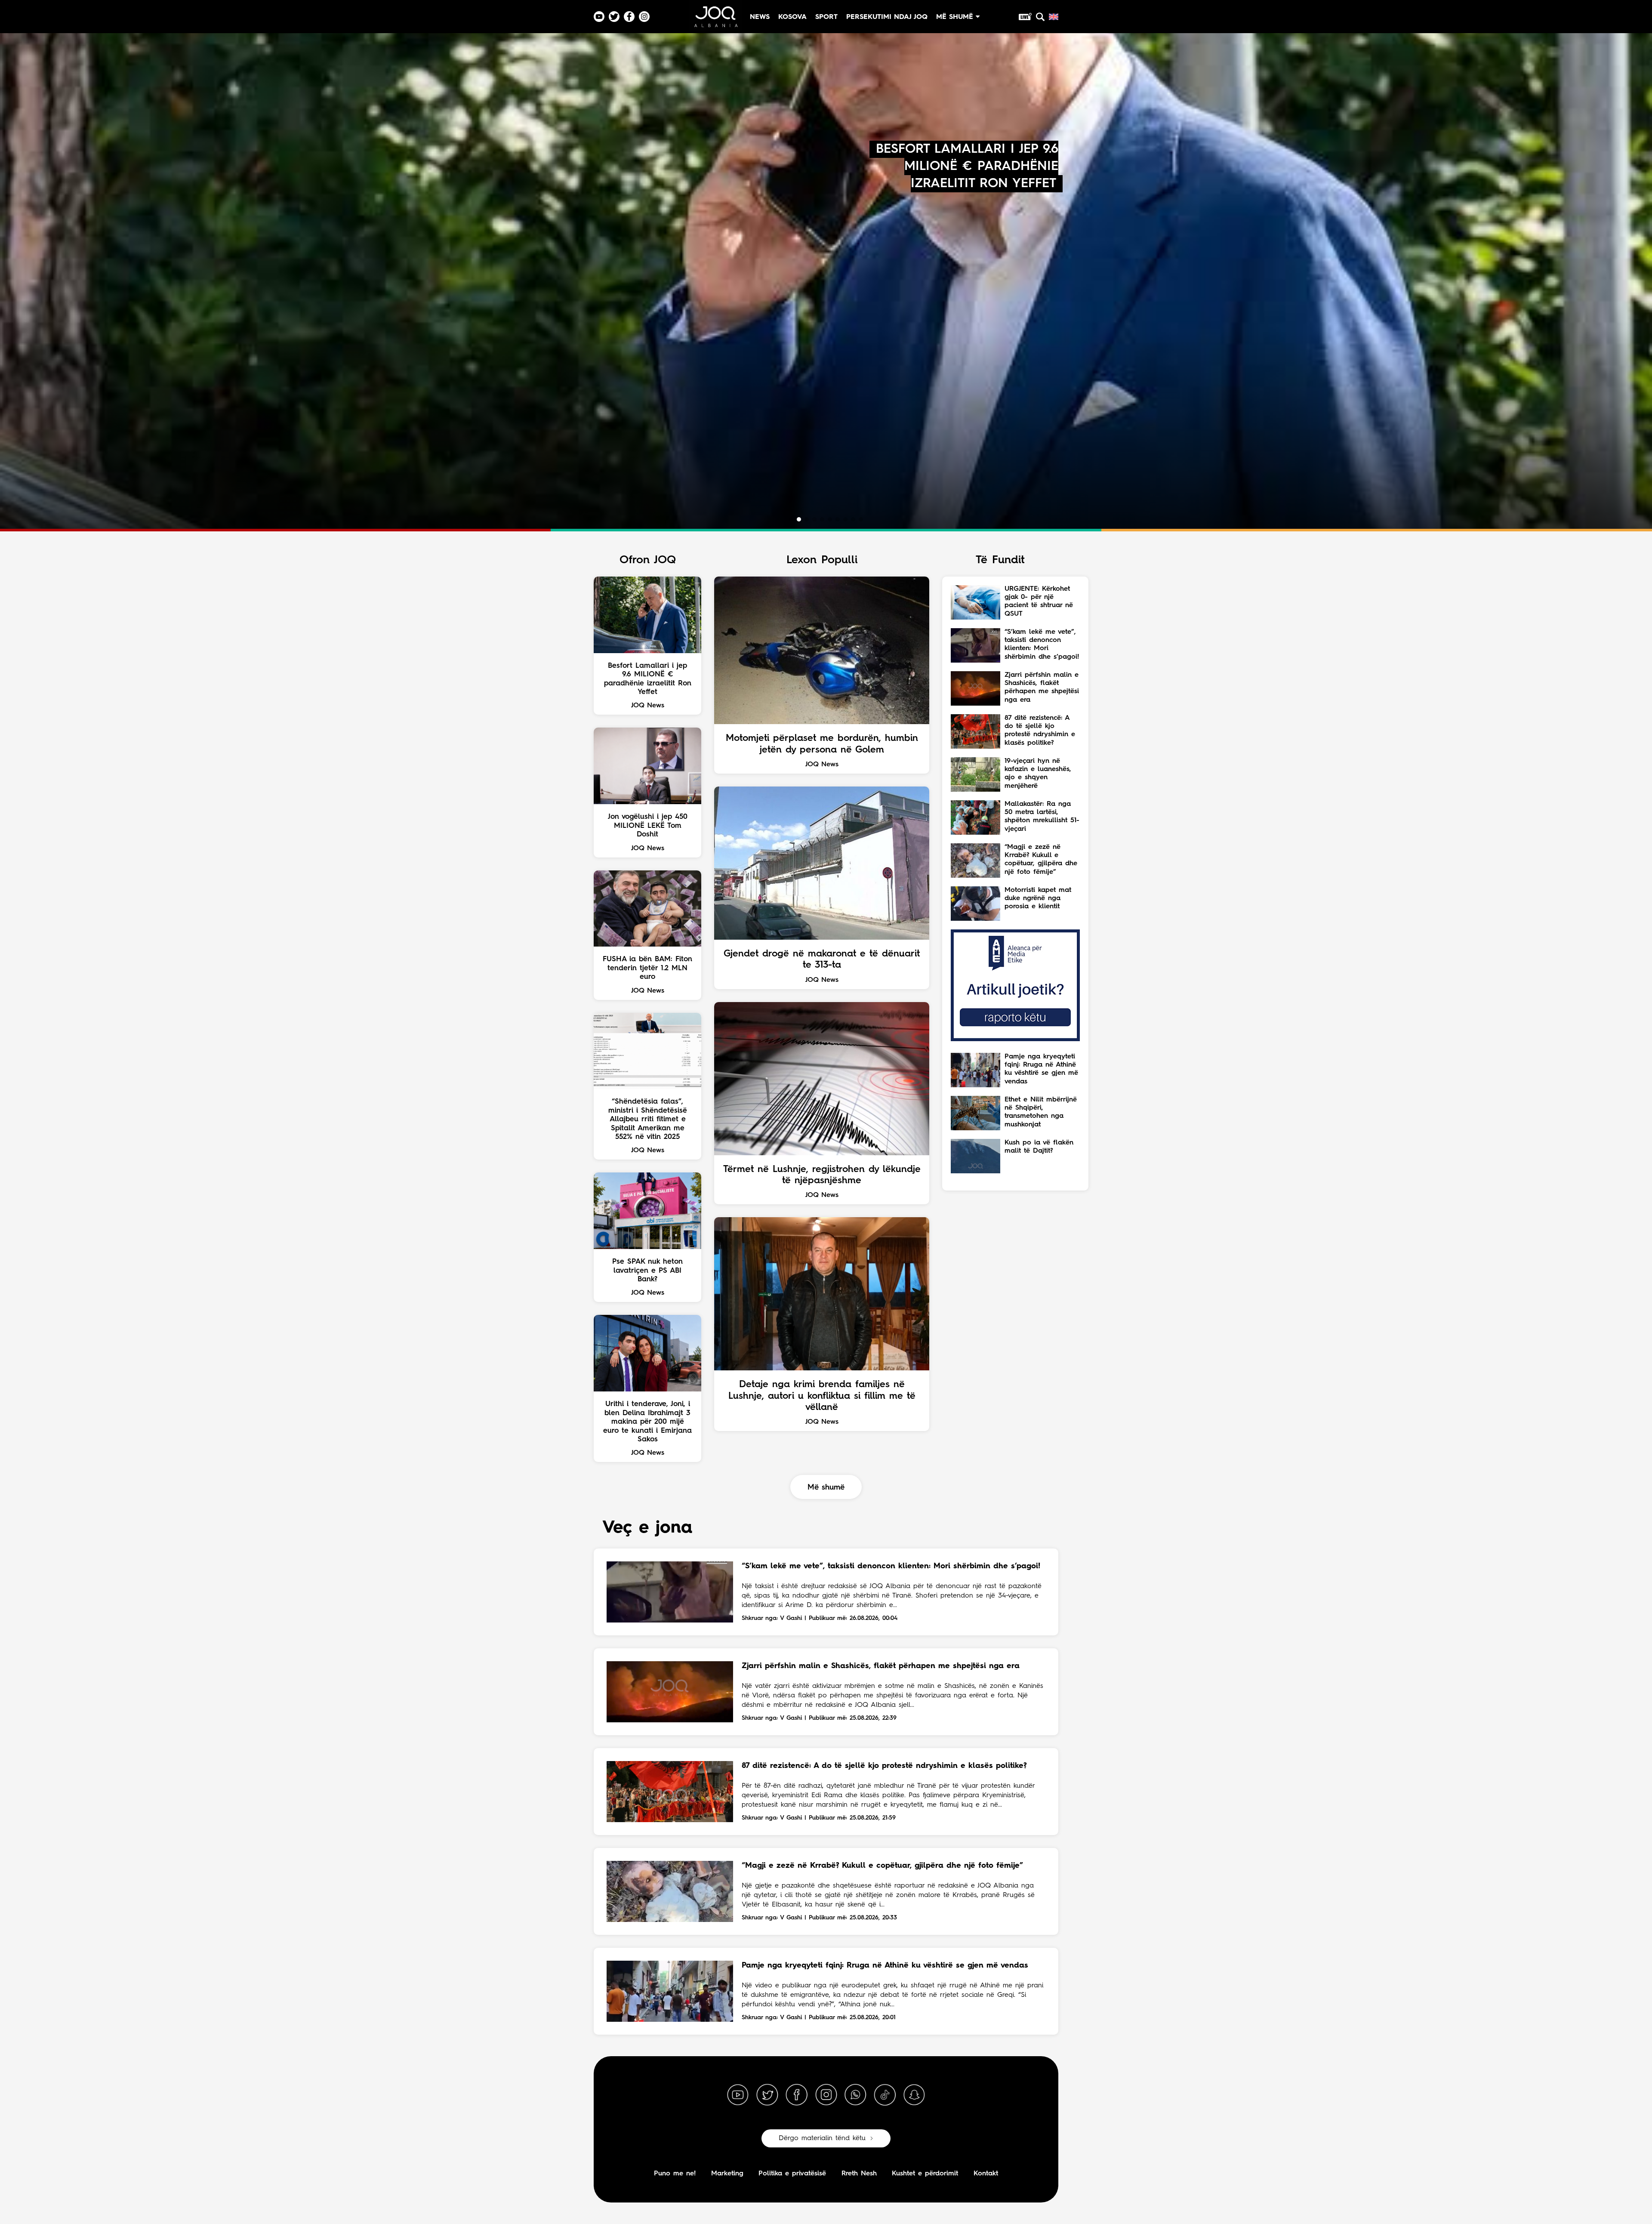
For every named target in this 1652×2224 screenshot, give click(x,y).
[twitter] (767, 2095)
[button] (791, 519)
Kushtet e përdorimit (925, 2174)
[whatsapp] (855, 2095)
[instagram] (826, 2095)
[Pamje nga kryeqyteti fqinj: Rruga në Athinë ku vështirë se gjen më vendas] (670, 1991)
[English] (1054, 17)
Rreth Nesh (859, 2174)
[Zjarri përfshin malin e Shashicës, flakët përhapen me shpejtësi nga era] (670, 1692)
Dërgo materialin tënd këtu (822, 2138)
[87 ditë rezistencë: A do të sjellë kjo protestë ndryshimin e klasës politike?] (670, 1792)
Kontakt (986, 2174)
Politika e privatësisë (792, 2174)
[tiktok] (885, 2095)
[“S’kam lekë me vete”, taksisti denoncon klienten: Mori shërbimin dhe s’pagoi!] (670, 1592)
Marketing (727, 2174)
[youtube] (738, 2095)
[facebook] (797, 2095)
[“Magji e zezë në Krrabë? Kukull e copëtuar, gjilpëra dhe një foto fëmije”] (670, 1891)
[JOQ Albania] (715, 20)
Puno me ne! (675, 2174)
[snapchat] (914, 2095)
